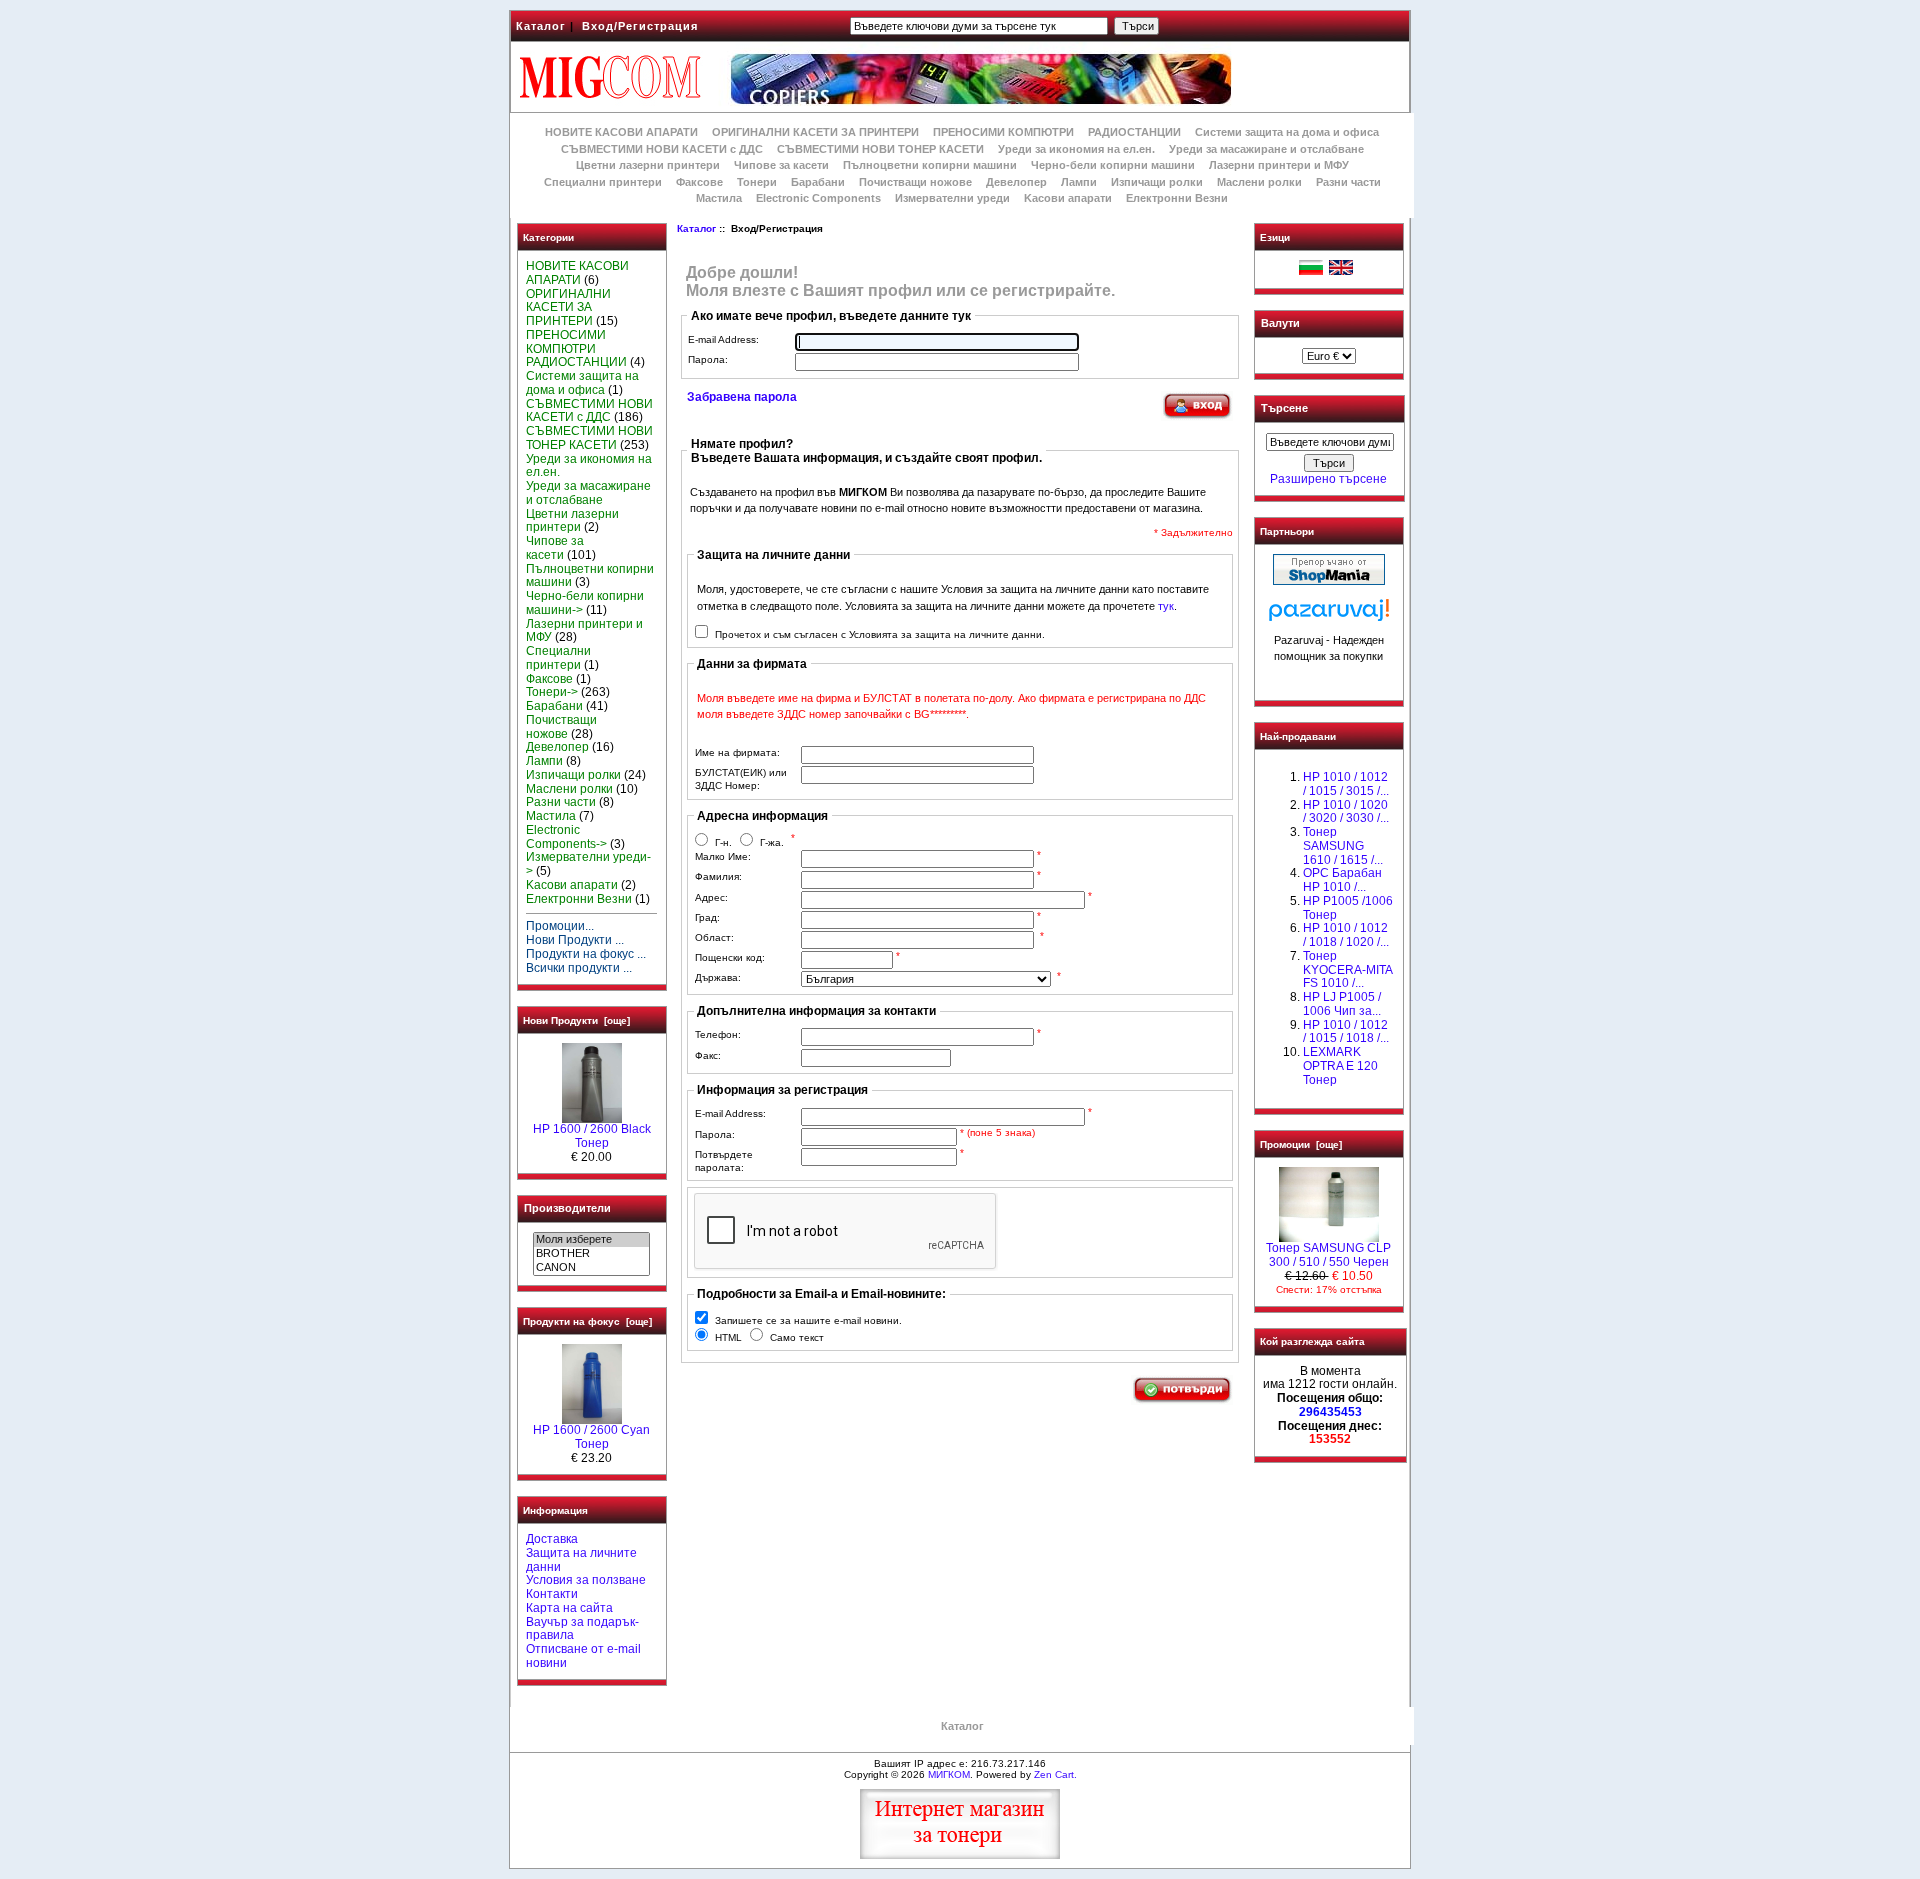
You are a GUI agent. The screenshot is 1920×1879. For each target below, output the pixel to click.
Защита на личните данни (581, 1560)
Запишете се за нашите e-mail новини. (808, 1320)
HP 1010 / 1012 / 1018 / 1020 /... (1346, 935)
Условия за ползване (586, 1580)
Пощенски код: (730, 957)
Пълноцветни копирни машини (930, 165)
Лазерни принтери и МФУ (1279, 165)
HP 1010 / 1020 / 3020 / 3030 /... (1346, 812)
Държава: (718, 977)
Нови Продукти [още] (576, 1020)
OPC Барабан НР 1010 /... (1342, 880)
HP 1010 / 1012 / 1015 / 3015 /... (1346, 784)
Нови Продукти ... (575, 940)
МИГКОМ (949, 1774)
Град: (707, 917)
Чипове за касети (781, 165)
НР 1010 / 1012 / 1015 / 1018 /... (1346, 1032)
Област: (714, 937)
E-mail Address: (723, 339)
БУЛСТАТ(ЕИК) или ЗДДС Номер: (741, 779)
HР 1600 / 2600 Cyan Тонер (591, 1437)
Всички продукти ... (579, 968)
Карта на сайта (569, 1608)
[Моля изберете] (591, 1240)
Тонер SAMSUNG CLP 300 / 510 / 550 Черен (1328, 1255)
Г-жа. (772, 842)
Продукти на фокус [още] (587, 1321)
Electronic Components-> (566, 837)
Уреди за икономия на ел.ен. (1076, 149)
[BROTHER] (591, 1254)
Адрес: (711, 897)
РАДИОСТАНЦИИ (1134, 132)
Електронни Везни (1177, 198)
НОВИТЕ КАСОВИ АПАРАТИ (621, 132)
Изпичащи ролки (1157, 182)
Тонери (757, 182)
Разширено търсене (1328, 479)
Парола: (708, 359)
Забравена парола (742, 397)
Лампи (1079, 182)
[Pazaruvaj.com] (1329, 615)
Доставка (552, 1539)
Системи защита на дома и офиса (1287, 132)
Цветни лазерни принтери (648, 165)
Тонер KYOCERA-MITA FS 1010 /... (1347, 970)
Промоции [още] (1301, 1144)
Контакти (552, 1594)
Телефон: (718, 1034)
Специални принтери (603, 182)
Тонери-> (552, 692)
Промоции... (560, 926)
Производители (567, 1208)
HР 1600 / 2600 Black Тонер (592, 1136)
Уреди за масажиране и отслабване (1266, 149)
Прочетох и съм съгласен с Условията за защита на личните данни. (880, 634)
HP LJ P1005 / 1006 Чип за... (1342, 1004)
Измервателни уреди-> (588, 864)
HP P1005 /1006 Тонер (1348, 908)
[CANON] (591, 1268)
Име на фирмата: (737, 752)
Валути (1280, 323)
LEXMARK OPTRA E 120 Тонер (1340, 1066)
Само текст (797, 1337)
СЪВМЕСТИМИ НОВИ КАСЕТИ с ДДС (662, 149)
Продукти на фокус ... (586, 954)
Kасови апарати (1068, 198)
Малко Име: (723, 856)
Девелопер (1016, 182)
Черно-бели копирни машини (1113, 165)
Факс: (708, 1055)
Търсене (1284, 409)
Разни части (1348, 182)
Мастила (719, 198)
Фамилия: (718, 876)
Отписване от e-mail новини (583, 1656)
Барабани (818, 182)
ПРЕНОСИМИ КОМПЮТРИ (1003, 132)
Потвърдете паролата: (724, 1161)
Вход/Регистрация (640, 26)
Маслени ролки (1259, 182)
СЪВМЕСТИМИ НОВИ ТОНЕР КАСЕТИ (880, 149)
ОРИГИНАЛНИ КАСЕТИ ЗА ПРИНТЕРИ (815, 132)
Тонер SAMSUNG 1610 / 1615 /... (1343, 846)
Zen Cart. (1055, 1774)
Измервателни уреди (952, 198)
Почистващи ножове (915, 182)
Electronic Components (818, 198)
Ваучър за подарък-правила (582, 1629)
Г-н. (723, 842)
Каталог (541, 26)
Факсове (699, 182)
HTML (728, 1337)
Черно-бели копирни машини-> (585, 603)
